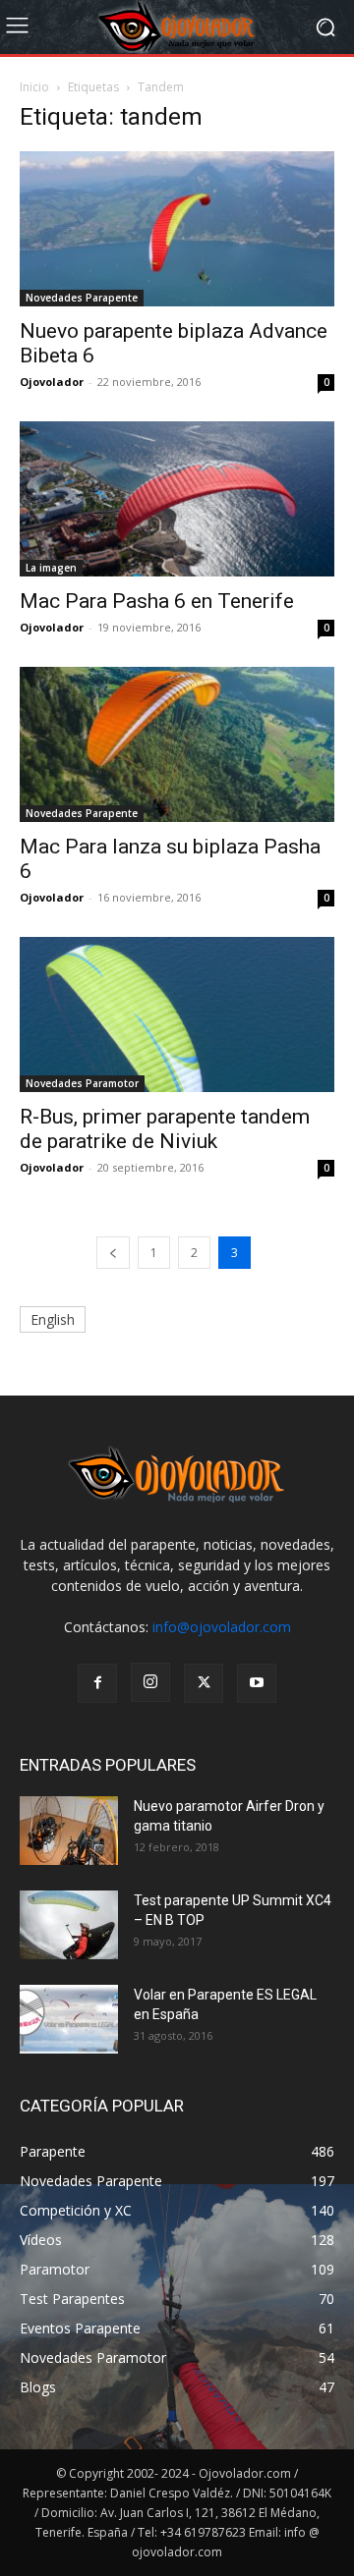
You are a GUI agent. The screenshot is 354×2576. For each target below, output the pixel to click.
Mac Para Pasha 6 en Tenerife (157, 601)
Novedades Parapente (82, 298)
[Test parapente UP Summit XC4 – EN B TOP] (69, 1925)
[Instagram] (150, 1682)
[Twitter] (204, 1683)
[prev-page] (113, 1253)
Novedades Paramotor (82, 1083)
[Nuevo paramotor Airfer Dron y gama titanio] (69, 1831)
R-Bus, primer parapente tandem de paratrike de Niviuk (165, 1129)
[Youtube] (257, 1683)
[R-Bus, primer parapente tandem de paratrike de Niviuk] (177, 1014)
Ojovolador (52, 382)
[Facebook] (97, 1683)
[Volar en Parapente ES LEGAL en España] (69, 2019)
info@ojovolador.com (222, 1627)
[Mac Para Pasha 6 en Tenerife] (177, 499)
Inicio (34, 87)
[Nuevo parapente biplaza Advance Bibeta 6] (177, 229)
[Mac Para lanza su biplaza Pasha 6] (177, 744)
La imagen (51, 568)
